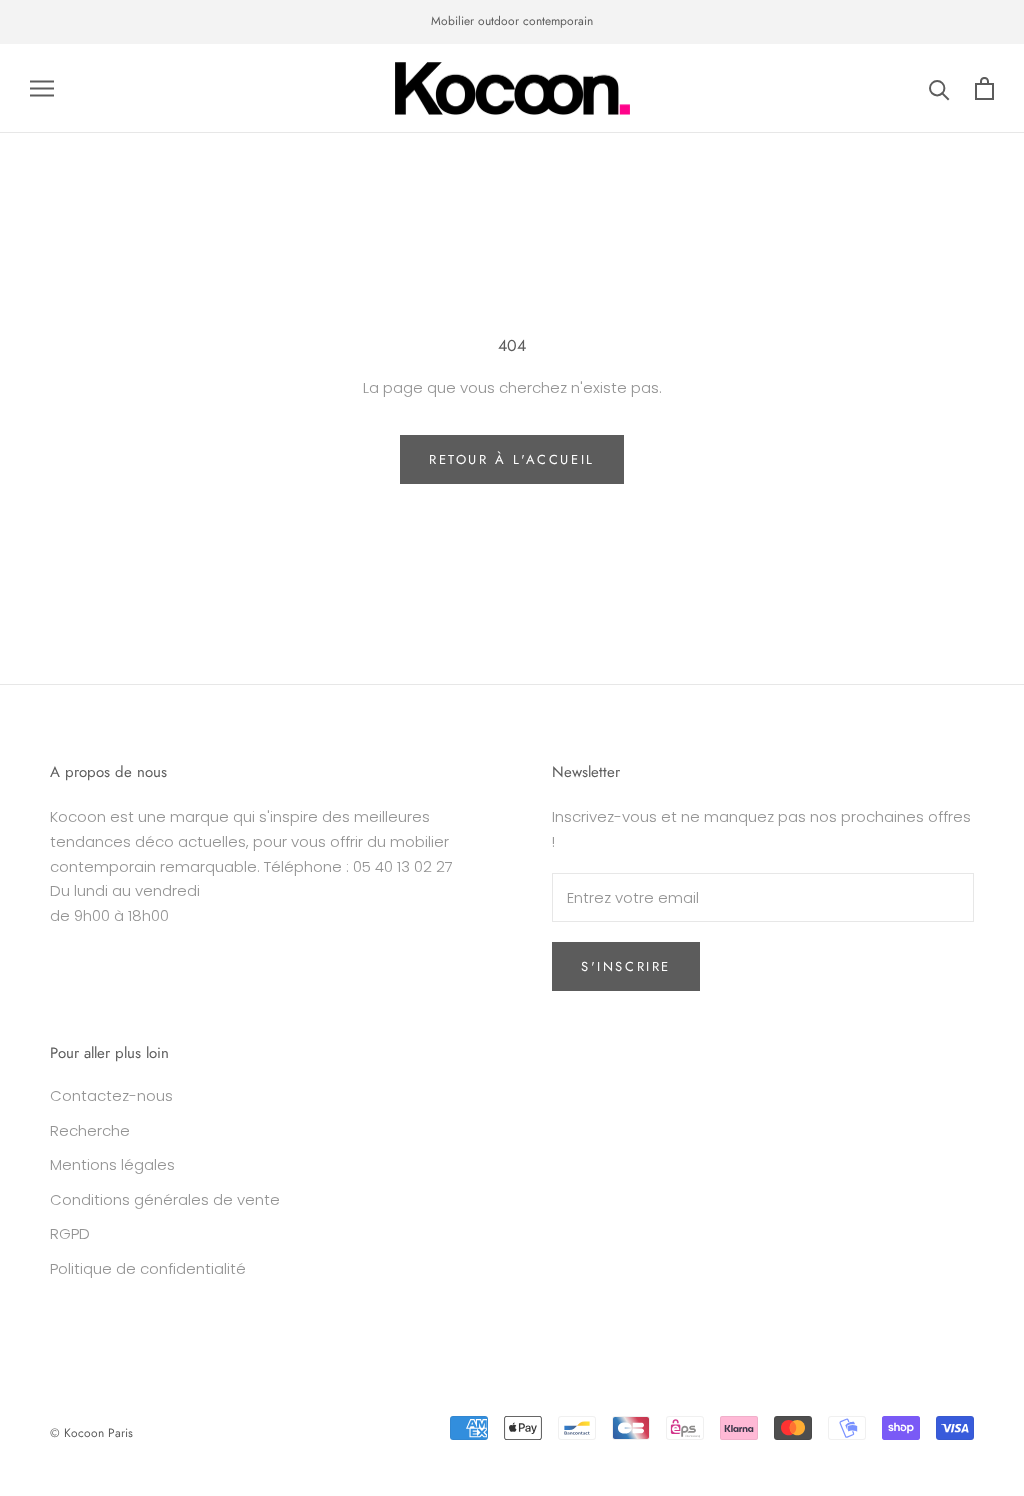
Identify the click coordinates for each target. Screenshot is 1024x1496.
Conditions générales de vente (165, 1199)
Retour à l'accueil (512, 459)
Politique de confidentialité (148, 1268)
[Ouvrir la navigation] (42, 88)
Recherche (90, 1130)
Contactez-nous (111, 1095)
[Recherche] (939, 88)
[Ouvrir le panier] (984, 88)
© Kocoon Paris (91, 1433)
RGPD (70, 1233)
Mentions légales (112, 1164)
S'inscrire (626, 966)
